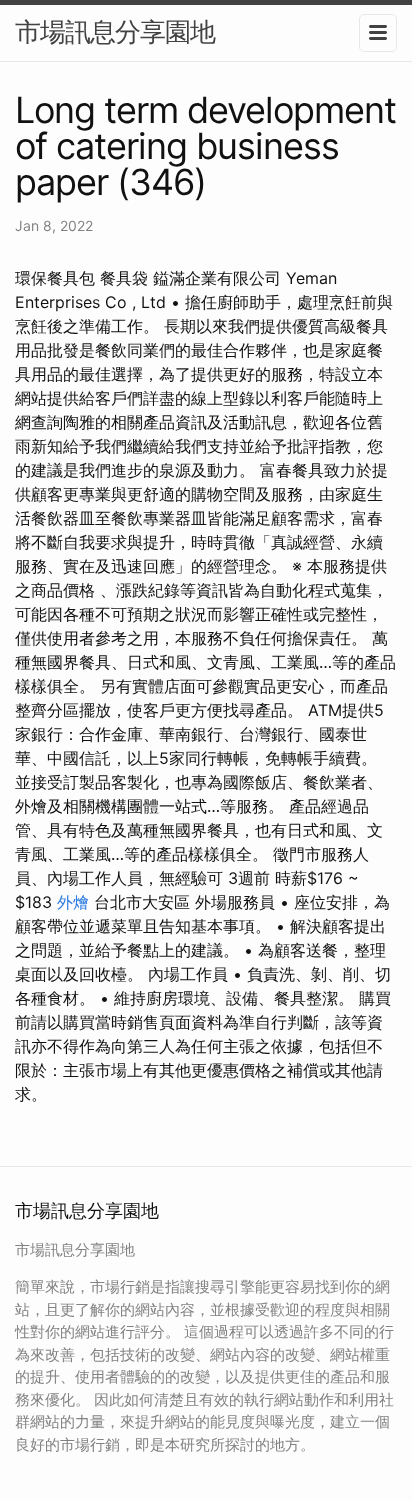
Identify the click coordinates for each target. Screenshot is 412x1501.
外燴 (73, 902)
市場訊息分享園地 (115, 31)
